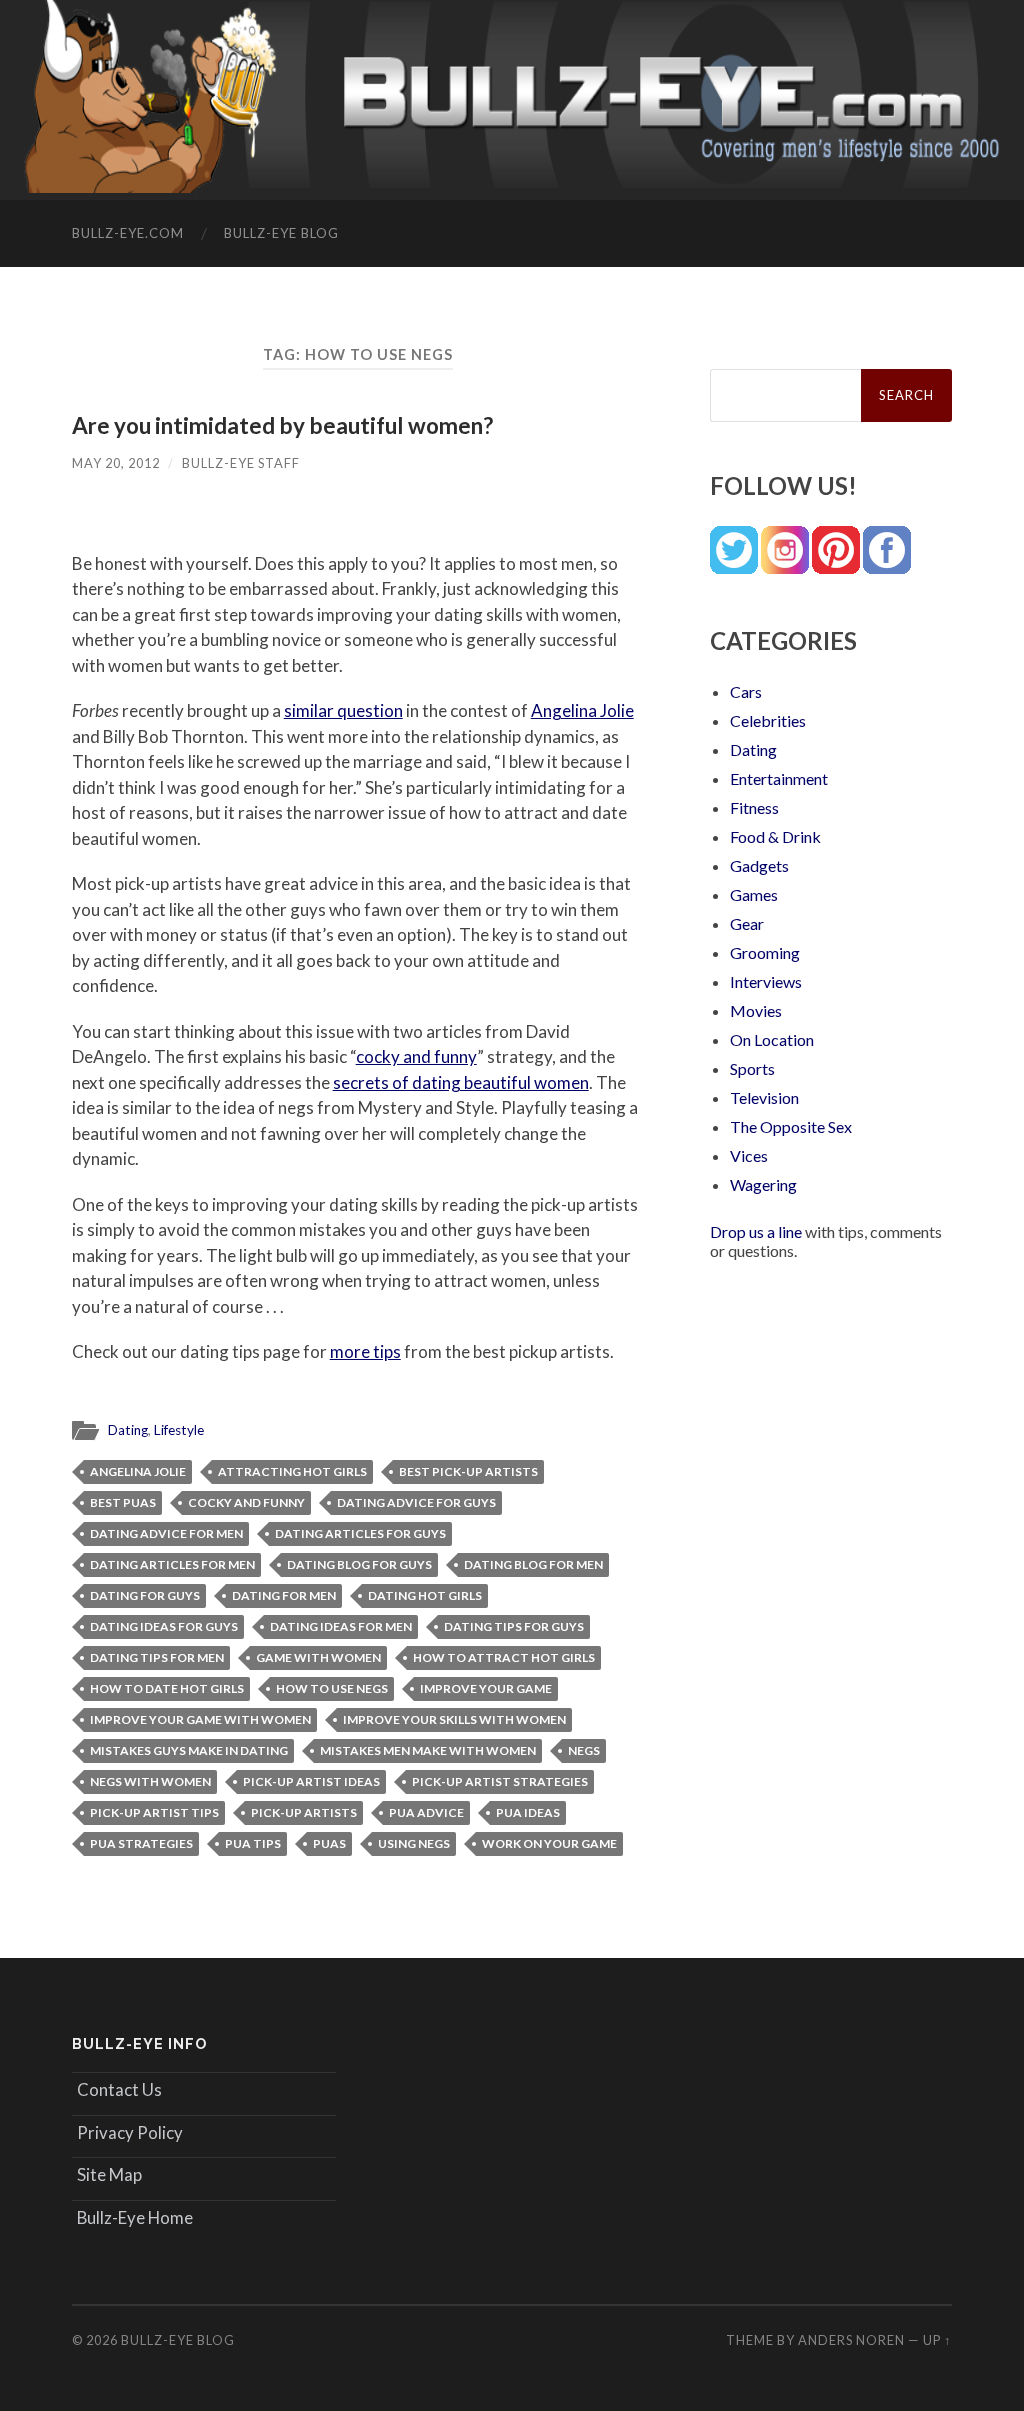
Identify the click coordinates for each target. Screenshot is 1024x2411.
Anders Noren (851, 2340)
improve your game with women (200, 1719)
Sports (752, 1068)
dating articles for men (172, 1564)
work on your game (549, 1843)
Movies (756, 1010)
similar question (343, 710)
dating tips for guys (514, 1626)
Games (754, 894)
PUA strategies (141, 1843)
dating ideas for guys (164, 1626)
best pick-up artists (468, 1471)
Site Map (109, 2174)
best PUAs (123, 1502)
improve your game (486, 1688)
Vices (749, 1155)
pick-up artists (304, 1812)
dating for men (284, 1595)
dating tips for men (157, 1657)
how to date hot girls (167, 1688)
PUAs (329, 1843)
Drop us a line (756, 1231)
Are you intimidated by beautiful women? (282, 425)
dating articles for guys (360, 1533)
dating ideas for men (341, 1626)
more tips (365, 1351)
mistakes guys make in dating (189, 1750)
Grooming (765, 952)
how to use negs (332, 1688)
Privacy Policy (130, 2132)
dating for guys (145, 1595)
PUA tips (253, 1843)
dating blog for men (533, 1564)
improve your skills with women (454, 1719)
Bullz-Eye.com (128, 233)
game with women (318, 1657)
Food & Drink (775, 836)
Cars (746, 691)
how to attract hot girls (504, 1657)
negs (584, 1750)
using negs (414, 1843)
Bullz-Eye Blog (281, 233)
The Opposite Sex (791, 1126)
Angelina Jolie (582, 710)
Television (764, 1097)
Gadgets (759, 865)
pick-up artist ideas (311, 1781)
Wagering (763, 1184)
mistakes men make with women (428, 1750)
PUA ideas (528, 1812)
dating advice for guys (416, 1502)
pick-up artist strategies (500, 1781)
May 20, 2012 (116, 463)
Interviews (766, 981)
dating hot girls (425, 1595)
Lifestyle (179, 1430)
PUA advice (426, 1812)
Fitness (754, 807)
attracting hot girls (292, 1471)
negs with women (150, 1781)
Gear (747, 923)
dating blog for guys (359, 1564)
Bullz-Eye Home (135, 2217)
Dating (128, 1430)
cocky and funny (416, 1056)
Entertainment (779, 778)
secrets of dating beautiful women (461, 1082)
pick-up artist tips (154, 1812)
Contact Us (119, 2089)
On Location (772, 1039)
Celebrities (768, 720)
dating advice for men (166, 1533)
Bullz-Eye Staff (241, 463)
